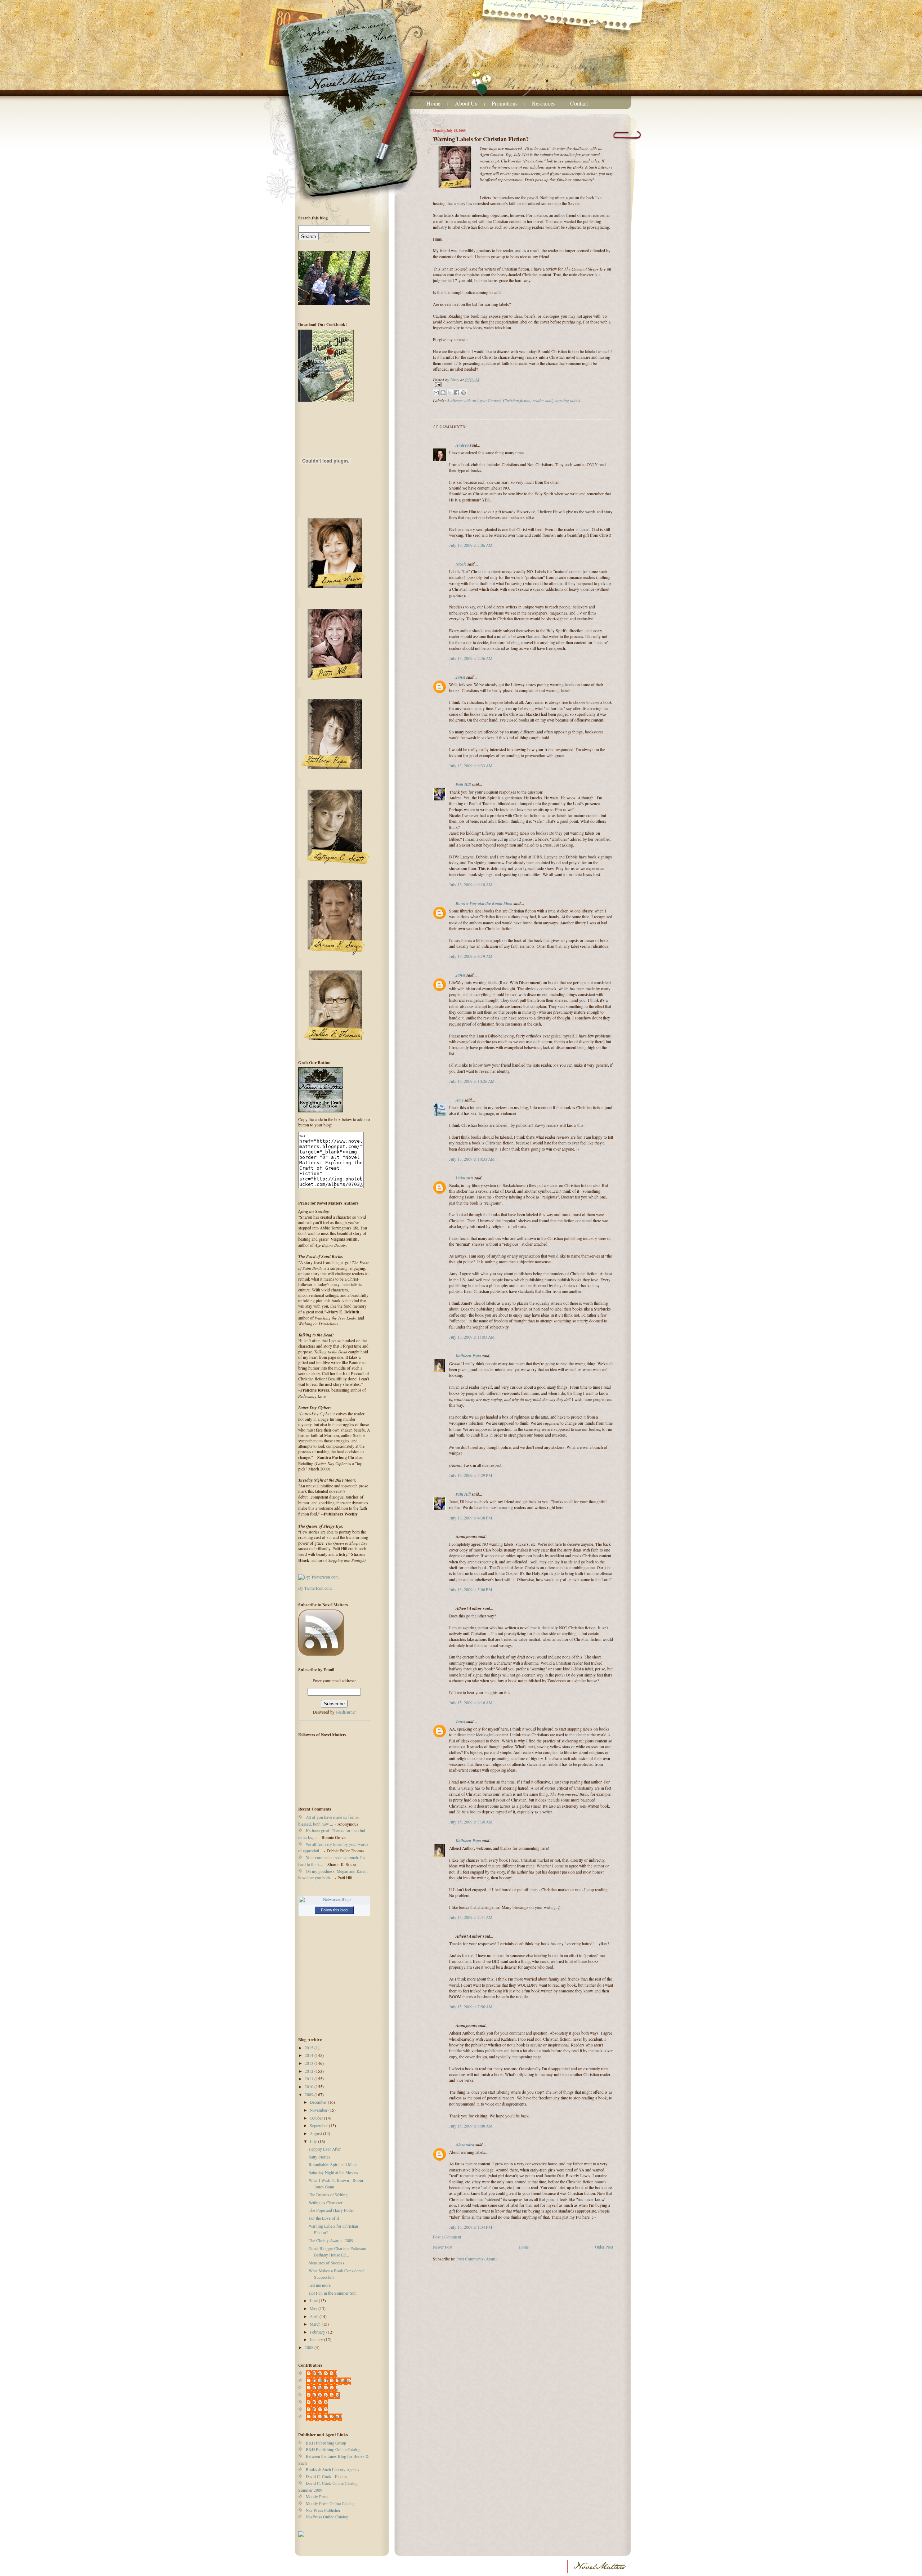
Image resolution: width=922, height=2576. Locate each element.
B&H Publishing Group (326, 2443)
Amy (460, 1100)
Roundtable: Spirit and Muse (333, 2164)
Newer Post (443, 2247)
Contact (579, 103)
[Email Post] (523, 385)
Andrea (462, 445)
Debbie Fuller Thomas (332, 2381)
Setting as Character (326, 2203)
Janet (460, 677)
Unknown (464, 1178)
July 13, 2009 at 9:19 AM (471, 956)
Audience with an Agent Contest (474, 400)
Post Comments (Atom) (476, 2259)
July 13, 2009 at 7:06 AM (471, 545)
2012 (310, 2071)
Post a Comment (447, 2237)
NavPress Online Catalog (327, 2517)
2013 (310, 2063)
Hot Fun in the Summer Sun (333, 2293)
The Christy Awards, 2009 (331, 2240)
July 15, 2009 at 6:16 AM (471, 1703)
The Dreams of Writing (328, 2195)
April (315, 2316)
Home (433, 103)
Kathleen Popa (468, 1356)
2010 (310, 2087)
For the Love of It (324, 2218)
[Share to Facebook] (457, 393)
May (314, 2309)
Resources (544, 103)
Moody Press (317, 2497)
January (317, 2340)
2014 (310, 2055)
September (319, 2126)
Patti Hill (463, 784)
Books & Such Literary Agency (333, 2470)
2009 (310, 2095)
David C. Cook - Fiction (326, 2476)
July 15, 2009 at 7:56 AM (471, 2007)
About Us (466, 103)
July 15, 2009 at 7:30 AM (471, 1822)
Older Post (604, 2247)
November (319, 2110)
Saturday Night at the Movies (333, 2172)
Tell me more (320, 2285)
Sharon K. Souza (327, 2417)
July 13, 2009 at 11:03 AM (472, 1337)
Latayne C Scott (326, 2395)
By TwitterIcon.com (315, 1588)
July (314, 2141)
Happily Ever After (325, 2149)
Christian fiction (517, 400)
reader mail (543, 400)
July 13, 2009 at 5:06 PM (471, 1590)
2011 (310, 2079)
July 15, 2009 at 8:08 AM (471, 2126)
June (314, 2301)
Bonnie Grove (325, 2373)
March (316, 2324)
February (318, 2332)
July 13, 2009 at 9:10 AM (471, 885)
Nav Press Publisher (323, 2510)
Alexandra (465, 2145)
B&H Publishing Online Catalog (333, 2449)
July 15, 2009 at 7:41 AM (471, 1917)
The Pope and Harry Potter (331, 2210)
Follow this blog (334, 1910)
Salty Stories (319, 2157)
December (319, 2102)
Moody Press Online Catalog (330, 2503)
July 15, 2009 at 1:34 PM (471, 2227)
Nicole (461, 564)
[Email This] (436, 393)
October (317, 2118)
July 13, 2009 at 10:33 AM (472, 1159)
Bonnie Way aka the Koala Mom (484, 903)
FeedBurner (346, 1712)
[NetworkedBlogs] (334, 1899)
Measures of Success (326, 2263)
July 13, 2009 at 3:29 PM (471, 1475)
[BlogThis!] (443, 393)
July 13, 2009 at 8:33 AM (471, 766)
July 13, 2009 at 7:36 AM (471, 658)
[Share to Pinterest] (464, 393)
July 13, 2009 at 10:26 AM (472, 1081)
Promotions (505, 103)
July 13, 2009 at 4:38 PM (471, 1518)
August (316, 2133)
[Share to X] (450, 393)
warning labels (567, 400)
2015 (310, 2048)
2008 (310, 2347)
